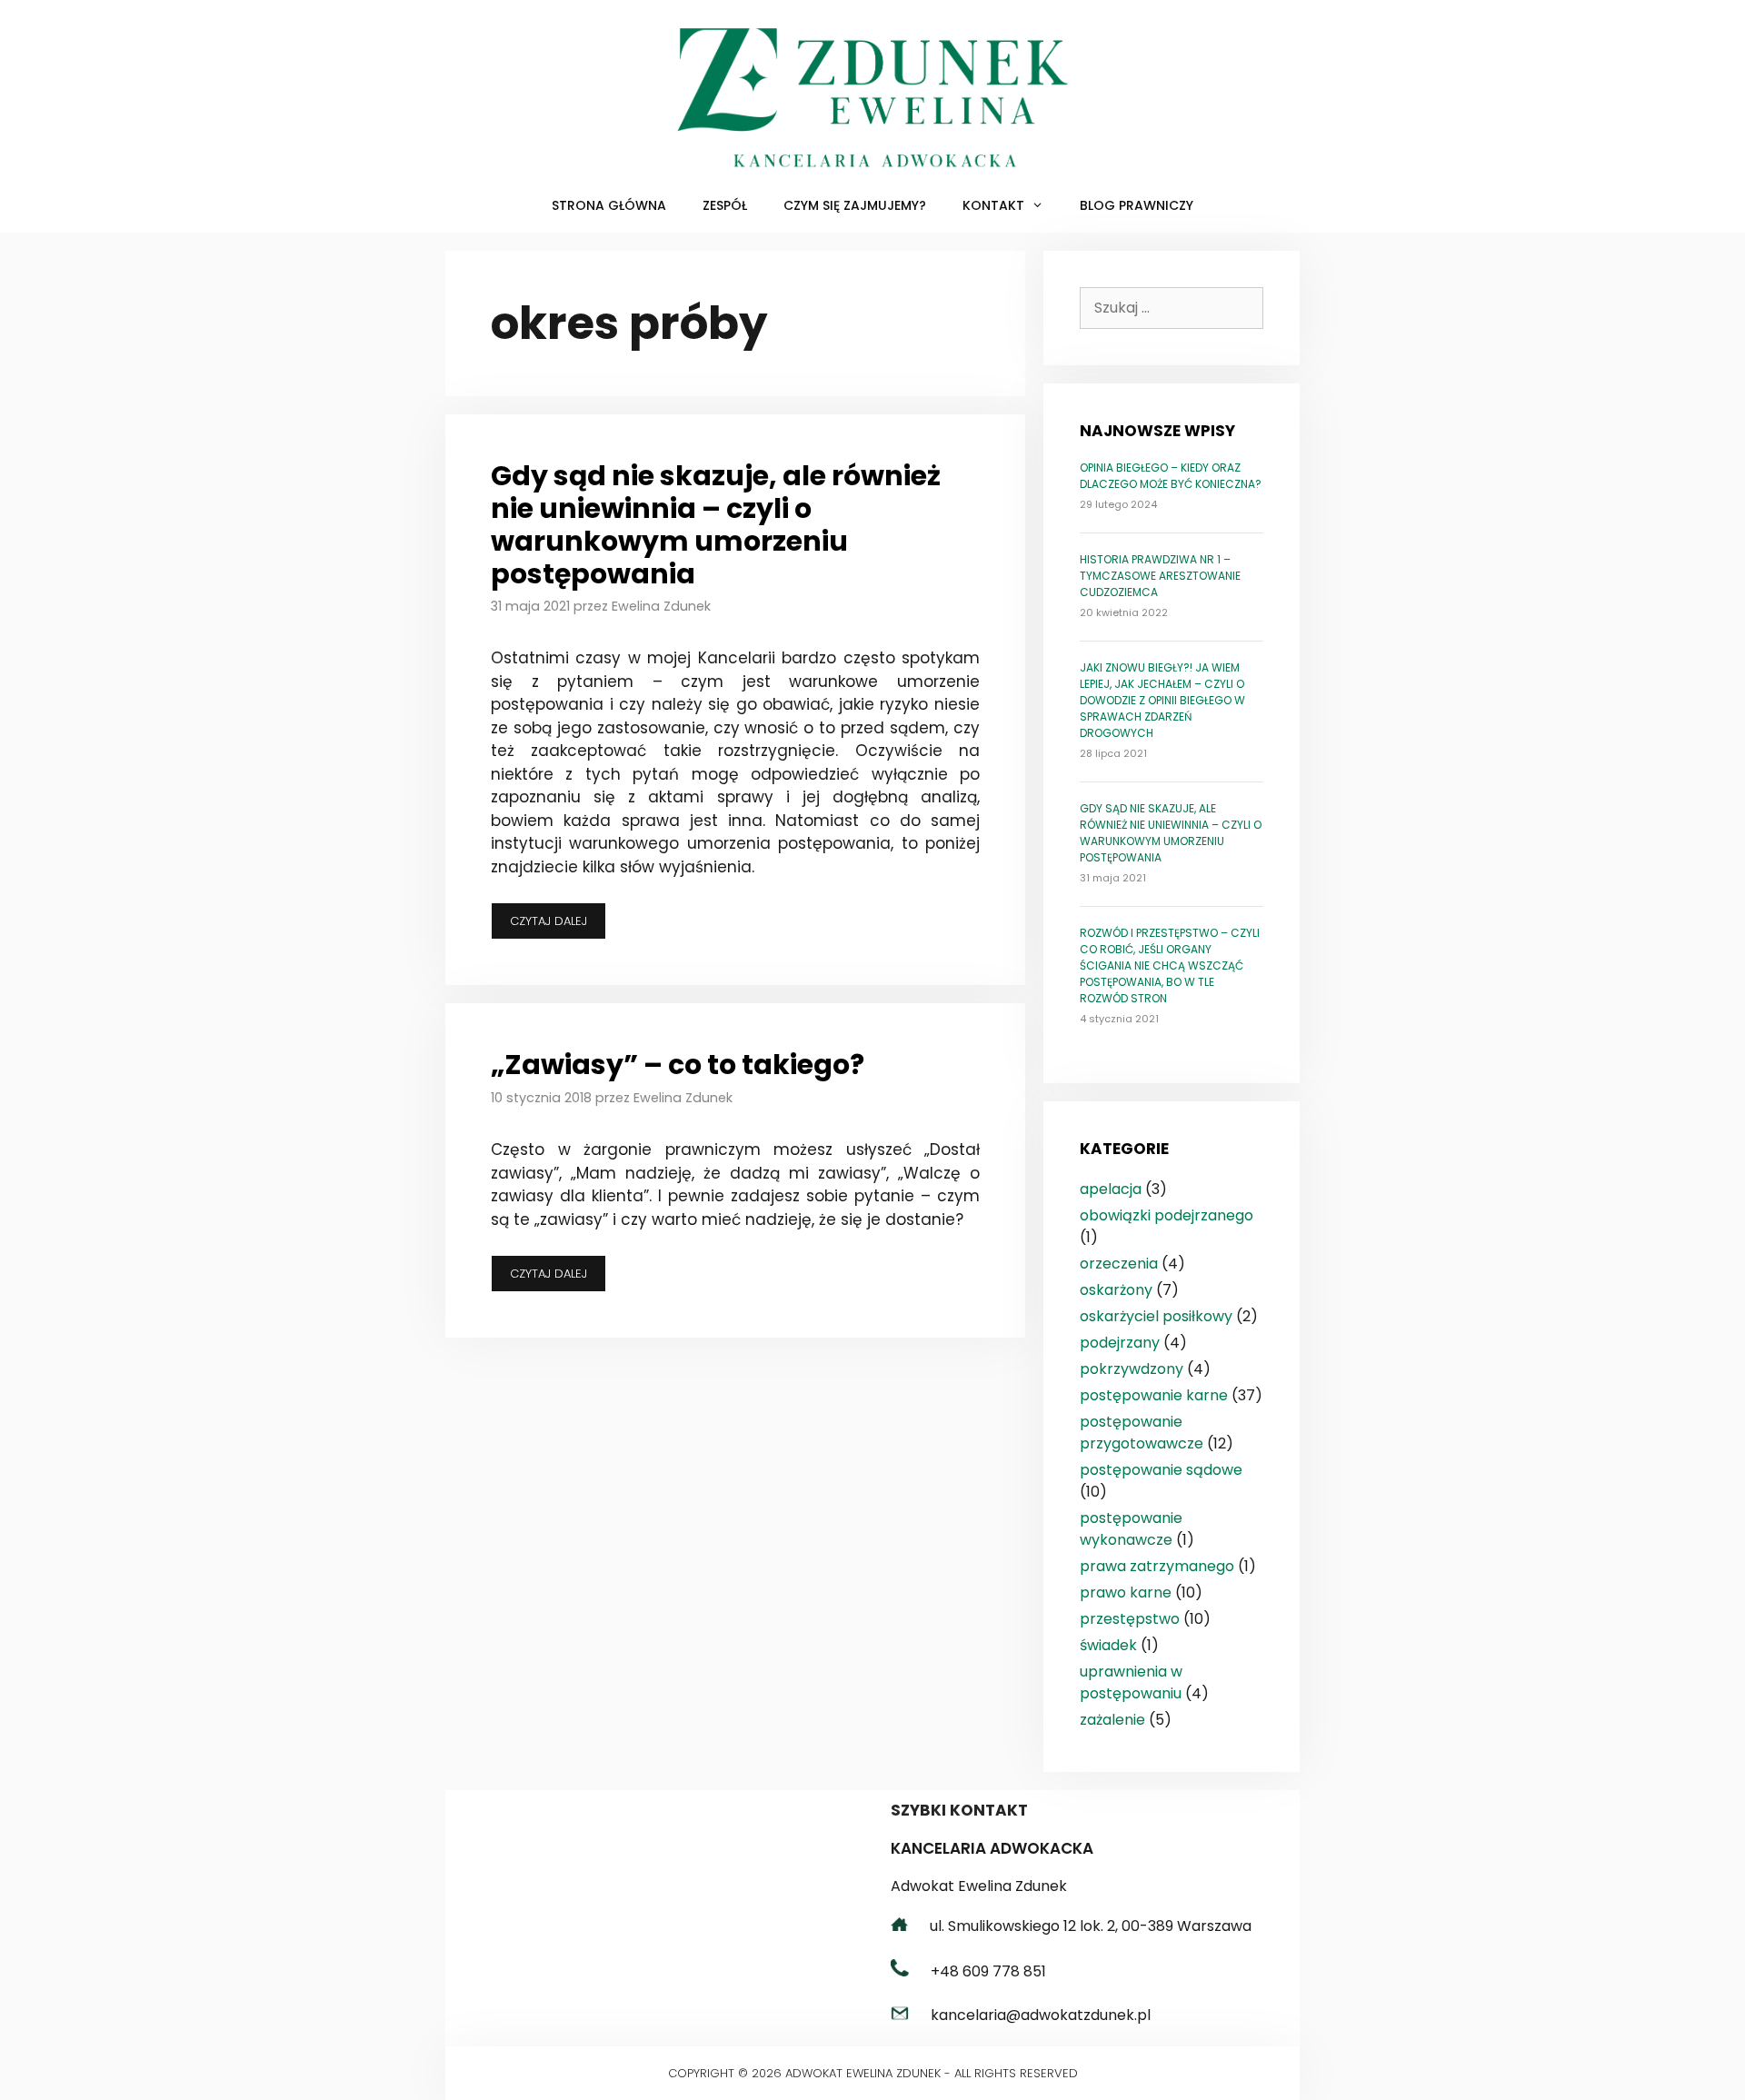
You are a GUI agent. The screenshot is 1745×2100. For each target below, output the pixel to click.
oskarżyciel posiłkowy (1156, 1316)
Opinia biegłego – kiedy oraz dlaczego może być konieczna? (1171, 476)
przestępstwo (1130, 1619)
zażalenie (1112, 1720)
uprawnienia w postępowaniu (1131, 1682)
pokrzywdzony (1132, 1369)
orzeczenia (1119, 1264)
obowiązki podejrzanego (1167, 1215)
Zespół (725, 205)
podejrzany (1120, 1343)
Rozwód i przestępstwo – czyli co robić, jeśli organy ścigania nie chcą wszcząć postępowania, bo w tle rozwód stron (1170, 965)
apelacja (1111, 1189)
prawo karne (1126, 1592)
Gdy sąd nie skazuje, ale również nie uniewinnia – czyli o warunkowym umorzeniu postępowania (716, 525)
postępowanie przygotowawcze (1142, 1433)
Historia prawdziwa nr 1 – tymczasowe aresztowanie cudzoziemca (1160, 576)
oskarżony (1116, 1290)
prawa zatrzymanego (1157, 1566)
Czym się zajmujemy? (855, 205)
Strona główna (609, 205)
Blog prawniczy (1137, 205)
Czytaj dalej (558, 926)
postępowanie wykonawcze (1131, 1529)
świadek (1108, 1645)
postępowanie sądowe (1161, 1470)
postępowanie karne (1154, 1395)
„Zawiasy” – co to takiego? (678, 1065)
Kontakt (993, 205)
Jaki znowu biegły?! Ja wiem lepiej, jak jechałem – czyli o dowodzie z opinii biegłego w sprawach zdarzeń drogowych (1162, 700)
